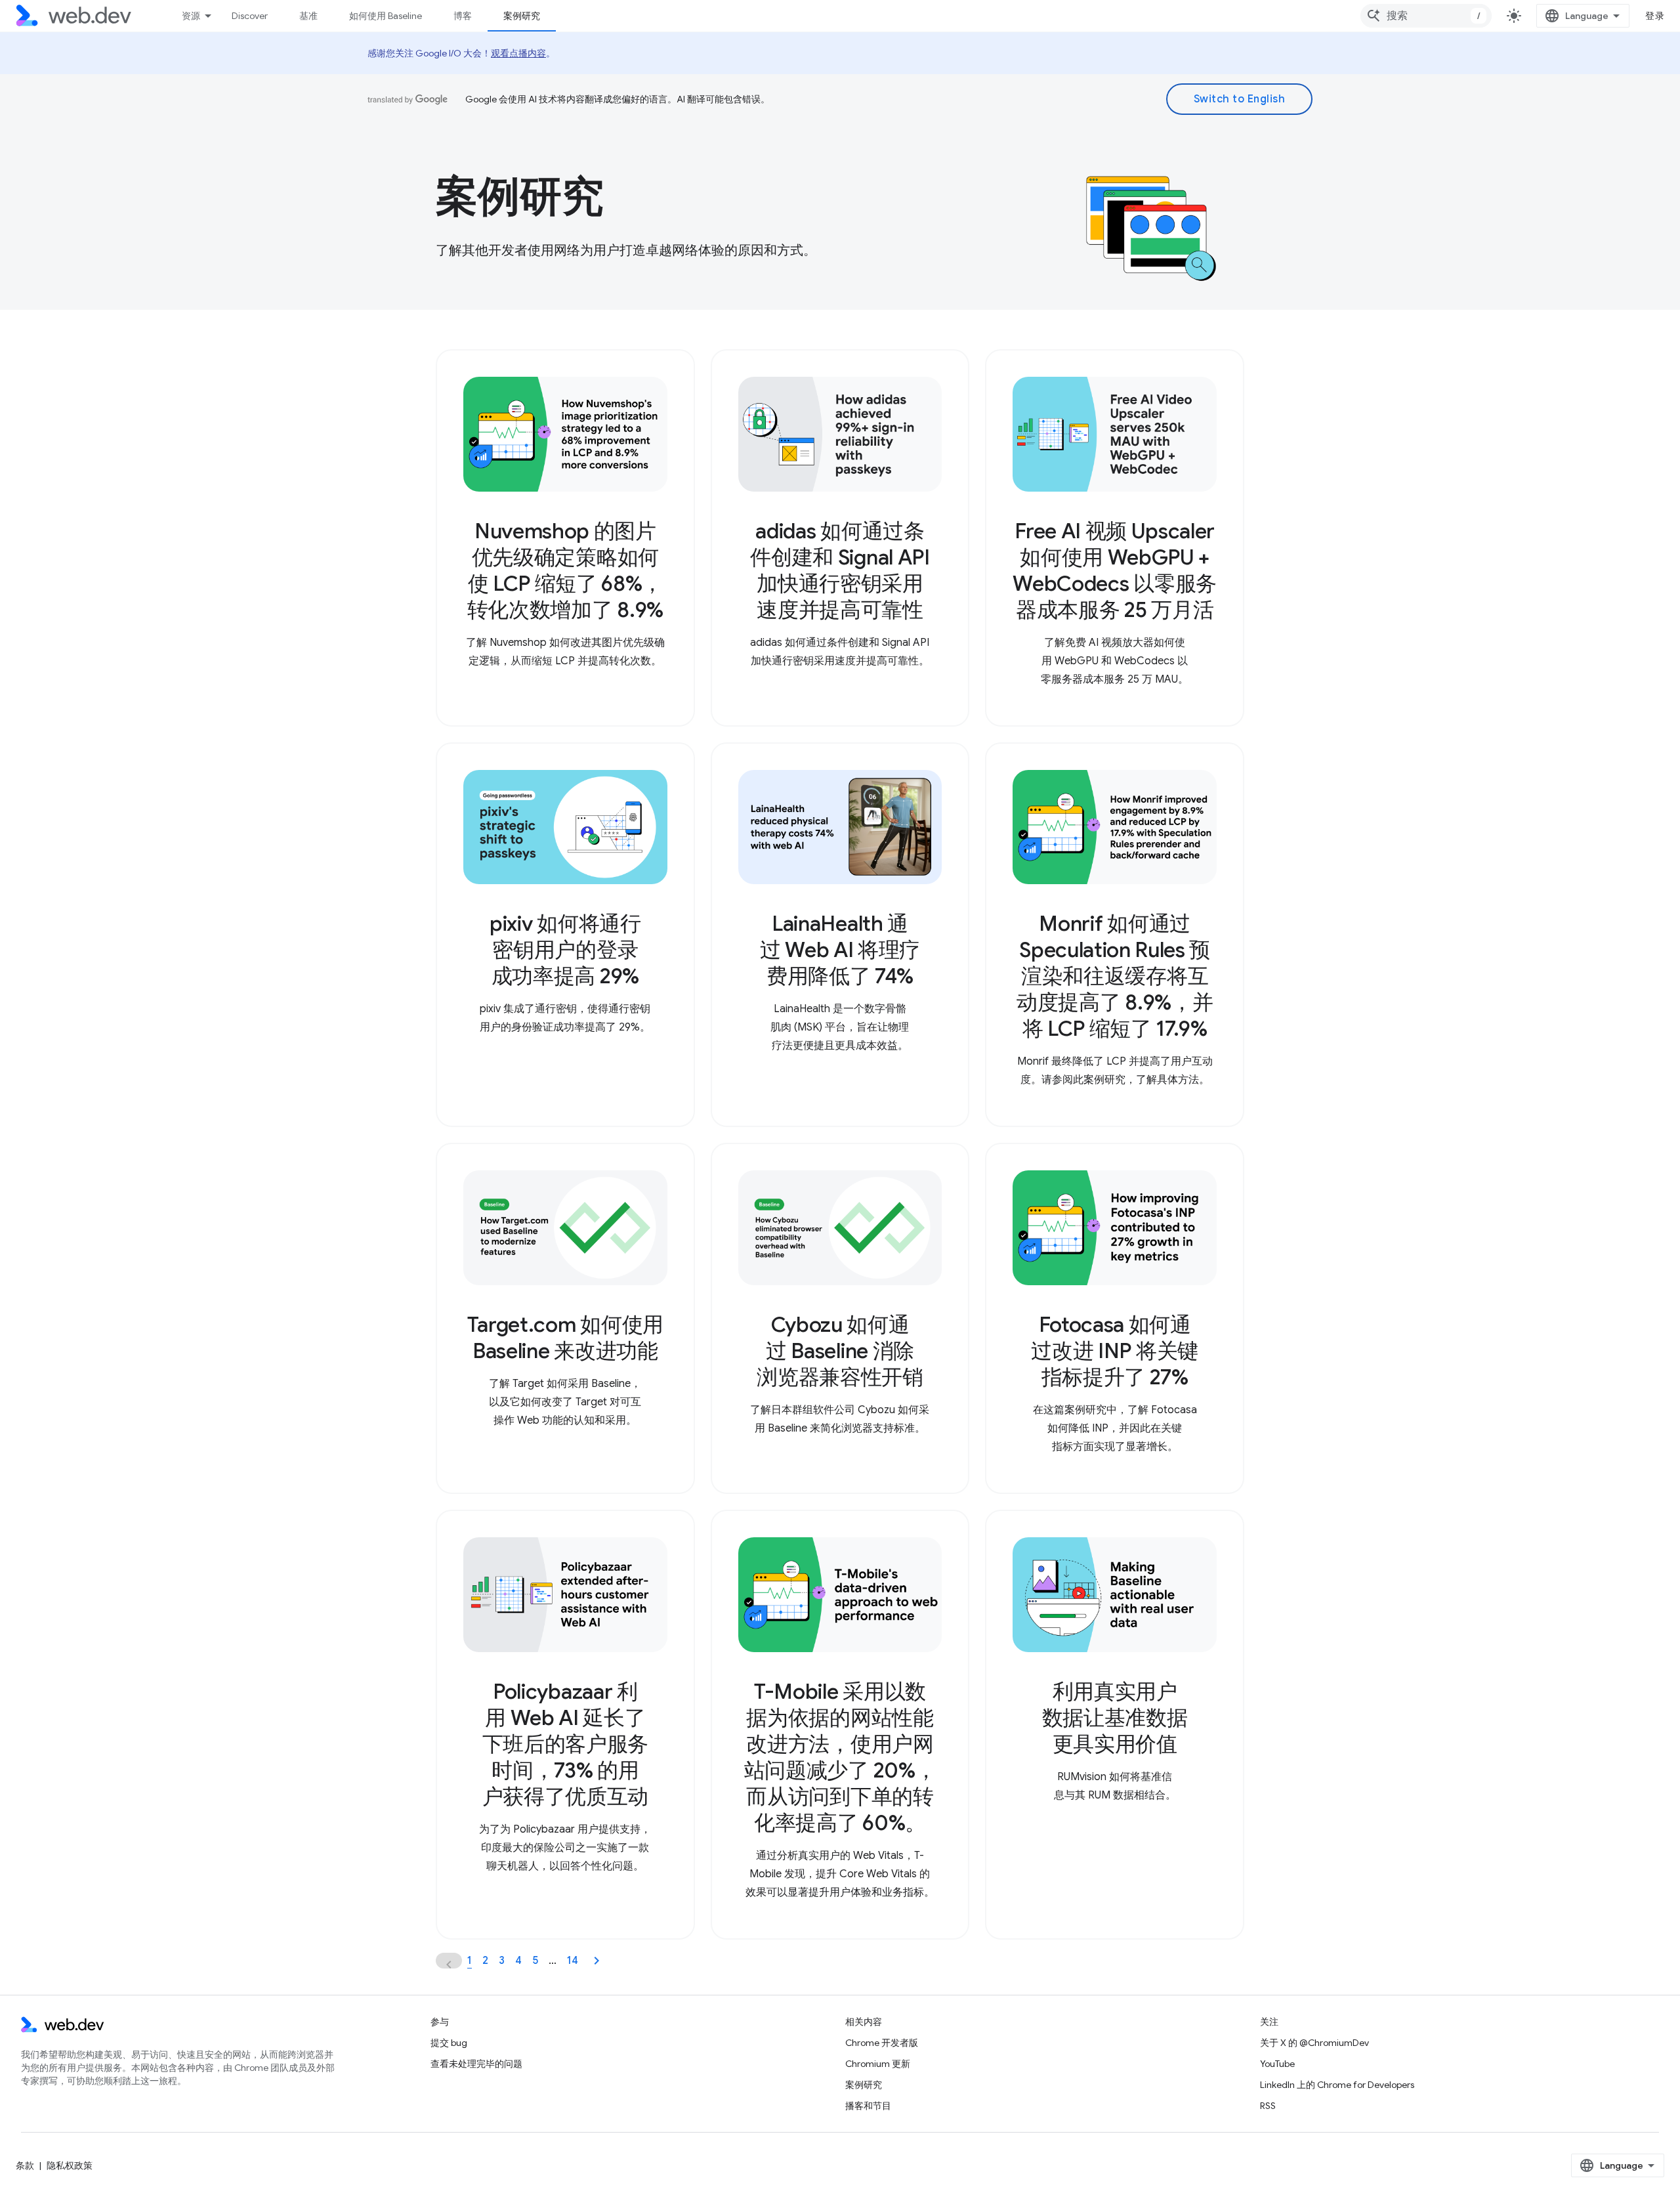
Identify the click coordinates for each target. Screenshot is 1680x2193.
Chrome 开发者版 (882, 2043)
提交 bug (449, 2043)
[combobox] (1426, 16)
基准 (308, 16)
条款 (25, 2165)
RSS (1268, 2106)
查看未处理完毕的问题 (476, 2064)
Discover (250, 16)
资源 (191, 16)
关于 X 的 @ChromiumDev (1314, 2043)
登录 (1655, 16)
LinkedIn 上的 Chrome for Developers (1337, 2085)
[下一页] (597, 1961)
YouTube (1277, 2064)
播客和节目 (868, 2106)
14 (573, 1961)
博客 (463, 16)
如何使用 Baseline (386, 16)
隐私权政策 (70, 2165)
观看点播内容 (518, 53)
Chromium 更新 (878, 2064)
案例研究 (522, 16)
